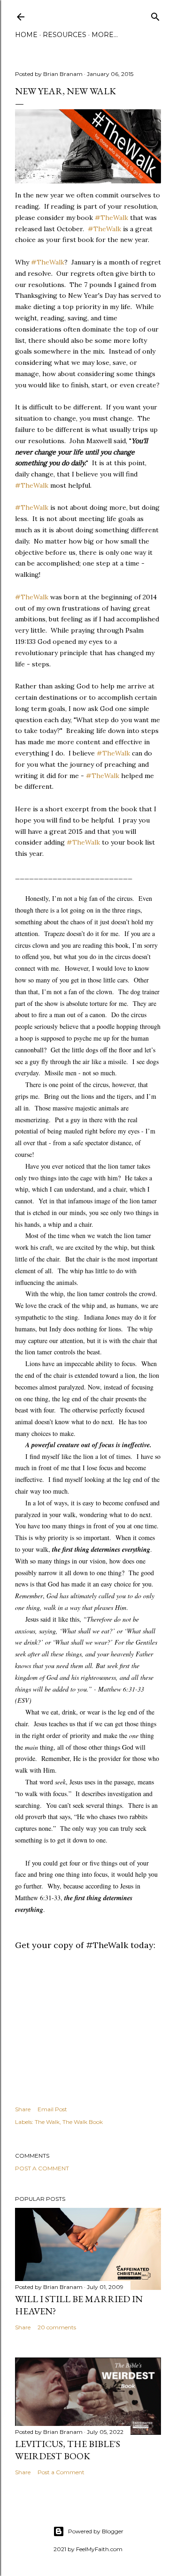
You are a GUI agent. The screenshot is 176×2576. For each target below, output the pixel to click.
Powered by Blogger (96, 2531)
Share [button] (23, 2109)
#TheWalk (111, 218)
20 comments (57, 2327)
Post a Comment (42, 2168)
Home (26, 35)
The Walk (47, 2122)
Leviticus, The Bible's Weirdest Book (68, 2450)
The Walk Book (83, 2122)
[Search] (155, 15)
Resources (65, 35)
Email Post (52, 2109)
